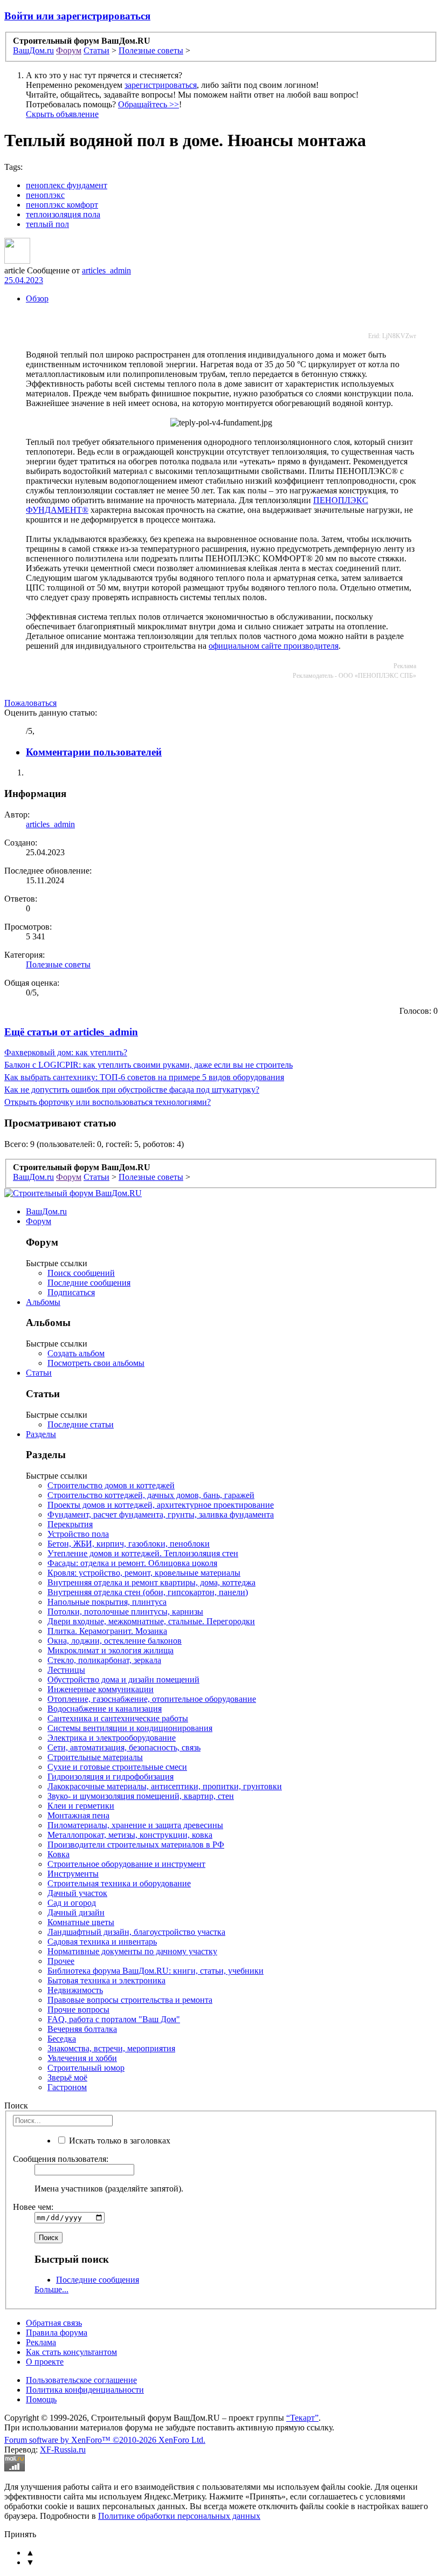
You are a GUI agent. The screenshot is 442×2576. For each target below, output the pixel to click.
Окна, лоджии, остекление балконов (115, 1641)
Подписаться (71, 1292)
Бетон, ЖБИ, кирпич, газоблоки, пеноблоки (129, 1544)
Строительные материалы (95, 1757)
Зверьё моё (67, 2077)
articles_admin (106, 270)
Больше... (51, 2289)
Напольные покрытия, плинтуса (107, 1602)
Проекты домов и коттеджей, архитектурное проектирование (161, 1505)
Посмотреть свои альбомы (96, 1363)
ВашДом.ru (46, 1211)
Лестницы (66, 1670)
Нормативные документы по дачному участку (132, 1951)
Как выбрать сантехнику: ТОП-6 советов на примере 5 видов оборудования (144, 1077)
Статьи (39, 1373)
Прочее (61, 1961)
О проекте (45, 2362)
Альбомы (43, 1302)
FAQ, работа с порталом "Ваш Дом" (114, 2019)
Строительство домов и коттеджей (111, 1485)
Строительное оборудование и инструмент (126, 1864)
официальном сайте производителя (274, 646)
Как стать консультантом (71, 2352)
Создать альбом (76, 1353)
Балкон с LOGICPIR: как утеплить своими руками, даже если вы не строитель (149, 1065)
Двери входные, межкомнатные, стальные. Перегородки (151, 1621)
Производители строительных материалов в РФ (136, 1845)
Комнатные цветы (81, 1922)
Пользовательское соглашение (81, 2380)
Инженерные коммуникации (101, 1689)
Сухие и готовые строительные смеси (117, 1767)
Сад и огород (72, 1903)
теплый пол (47, 224)
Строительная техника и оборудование (119, 1883)
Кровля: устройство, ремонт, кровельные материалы (144, 1573)
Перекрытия (70, 1524)
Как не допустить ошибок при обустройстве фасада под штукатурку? (132, 1090)
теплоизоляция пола (63, 214)
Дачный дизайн (76, 1912)
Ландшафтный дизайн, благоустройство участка (136, 1932)
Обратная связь (54, 2323)
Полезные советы (58, 964)
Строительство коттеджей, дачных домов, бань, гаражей (151, 1495)
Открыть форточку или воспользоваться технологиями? (108, 1102)
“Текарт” (302, 2418)
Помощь (41, 2399)
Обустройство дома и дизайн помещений (123, 1679)
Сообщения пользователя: (61, 2159)
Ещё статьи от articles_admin (71, 1032)
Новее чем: (33, 2207)
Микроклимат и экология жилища (110, 1650)
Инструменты (73, 1874)
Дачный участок (77, 1893)
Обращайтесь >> (149, 104)
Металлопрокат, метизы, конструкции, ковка (130, 1835)
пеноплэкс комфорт (62, 205)
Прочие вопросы (78, 2010)
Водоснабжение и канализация (105, 1709)
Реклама (41, 2342)
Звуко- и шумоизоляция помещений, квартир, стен (141, 1796)
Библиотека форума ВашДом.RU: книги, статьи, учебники (156, 1971)
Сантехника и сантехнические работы (118, 1718)
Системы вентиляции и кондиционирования (130, 1728)
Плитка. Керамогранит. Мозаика (107, 1631)
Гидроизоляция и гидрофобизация (110, 1777)
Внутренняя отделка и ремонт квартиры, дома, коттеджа (151, 1582)
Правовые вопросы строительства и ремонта (130, 2000)
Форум (39, 1221)
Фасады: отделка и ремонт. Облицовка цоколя (132, 1563)
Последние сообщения (89, 1283)
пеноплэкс (45, 195)
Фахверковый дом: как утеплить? (66, 1052)
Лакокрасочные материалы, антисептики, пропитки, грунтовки (165, 1786)
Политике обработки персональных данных (179, 2516)
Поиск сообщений (81, 1273)
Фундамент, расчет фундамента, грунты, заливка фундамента (161, 1514)
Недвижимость (75, 1990)
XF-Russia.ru (63, 2450)
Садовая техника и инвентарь (102, 1942)
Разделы (41, 1434)
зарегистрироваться (161, 85)
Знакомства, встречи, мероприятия (111, 2048)
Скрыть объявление (62, 114)
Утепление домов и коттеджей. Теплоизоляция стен (143, 1553)
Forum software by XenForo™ (105, 2440)
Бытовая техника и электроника (106, 1980)
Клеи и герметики (81, 1806)
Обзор (37, 298)
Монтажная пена (78, 1815)
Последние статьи (81, 1424)
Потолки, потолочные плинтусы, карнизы (125, 1612)
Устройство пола (78, 1534)
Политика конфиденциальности (85, 2390)
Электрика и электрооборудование (112, 1738)
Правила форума (57, 2333)
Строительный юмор (86, 2068)
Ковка (58, 1854)
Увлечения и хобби (82, 2058)
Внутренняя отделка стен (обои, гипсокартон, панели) (148, 1592)
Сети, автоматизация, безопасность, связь (124, 1747)
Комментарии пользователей (94, 752)
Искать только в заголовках (119, 2141)
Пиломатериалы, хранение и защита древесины (135, 1825)
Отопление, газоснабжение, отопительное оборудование (152, 1699)
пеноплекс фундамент (67, 185)
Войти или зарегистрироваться (77, 16)
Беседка (62, 2039)
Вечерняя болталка (82, 2029)
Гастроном (67, 2087)
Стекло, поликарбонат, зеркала (104, 1660)
